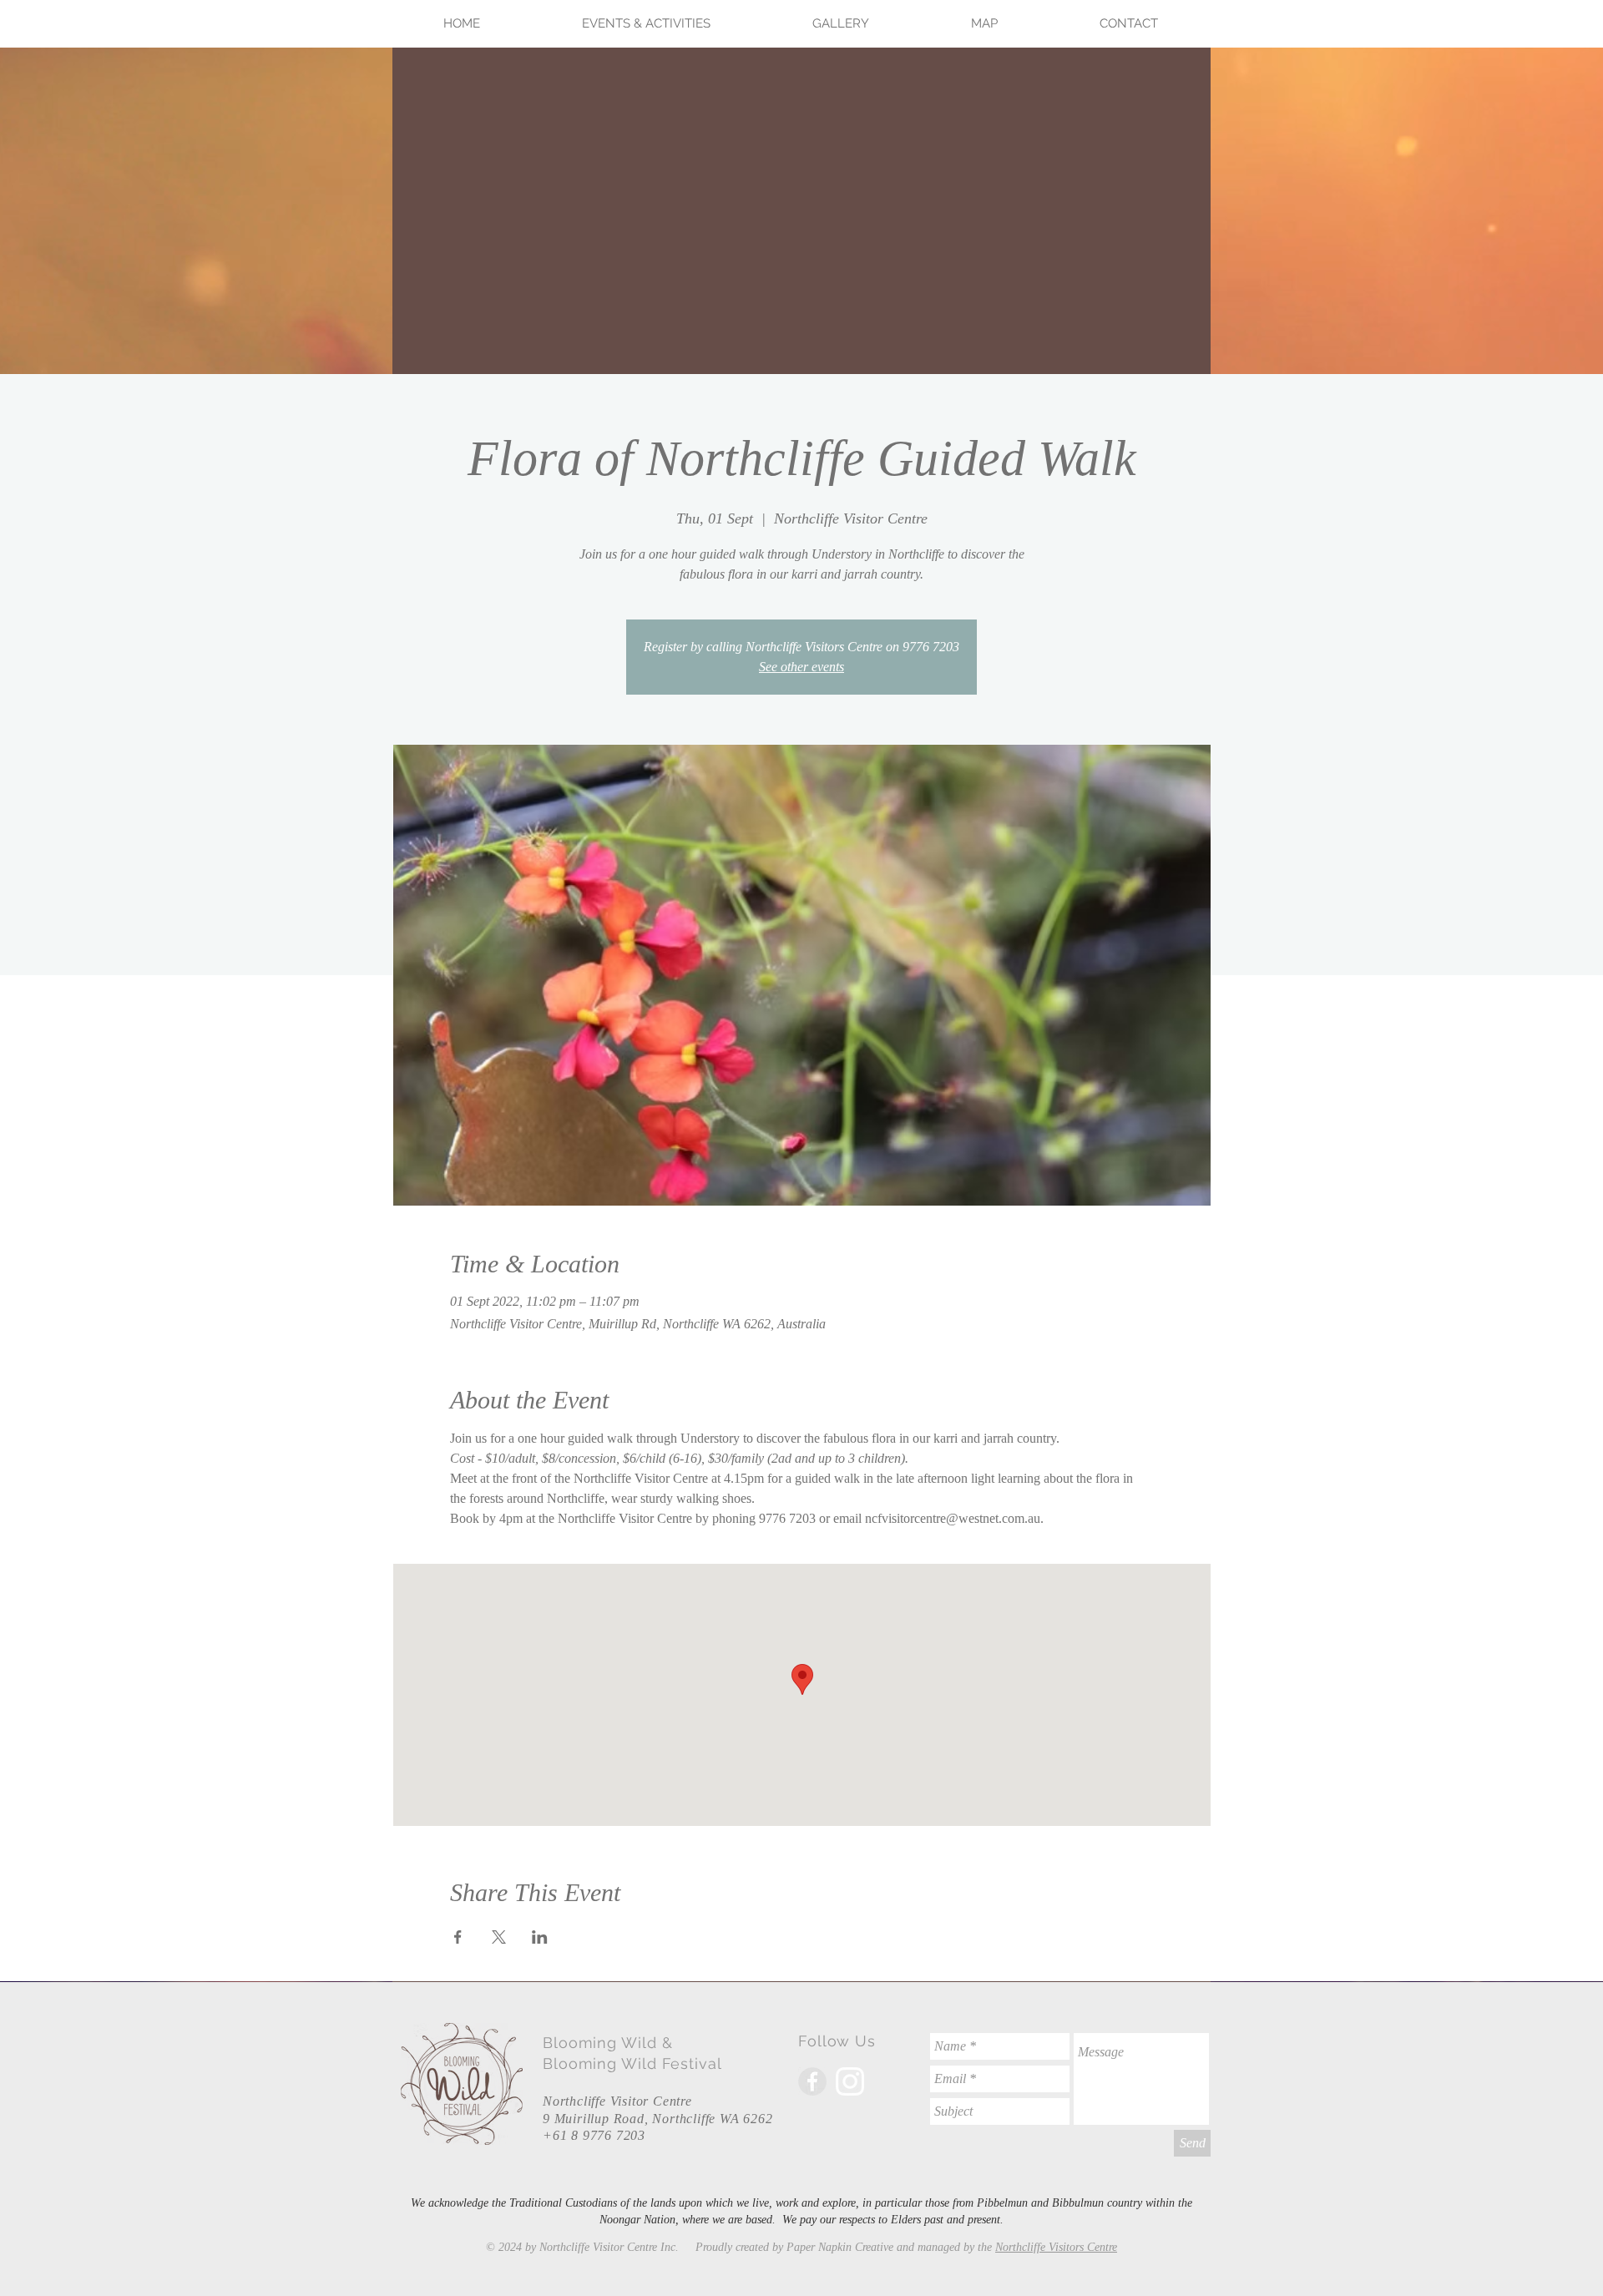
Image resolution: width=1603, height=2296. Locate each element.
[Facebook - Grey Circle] (812, 2081)
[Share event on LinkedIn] (540, 1937)
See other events (801, 667)
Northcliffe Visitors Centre (1056, 2247)
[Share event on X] (499, 1937)
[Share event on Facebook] (458, 1937)
